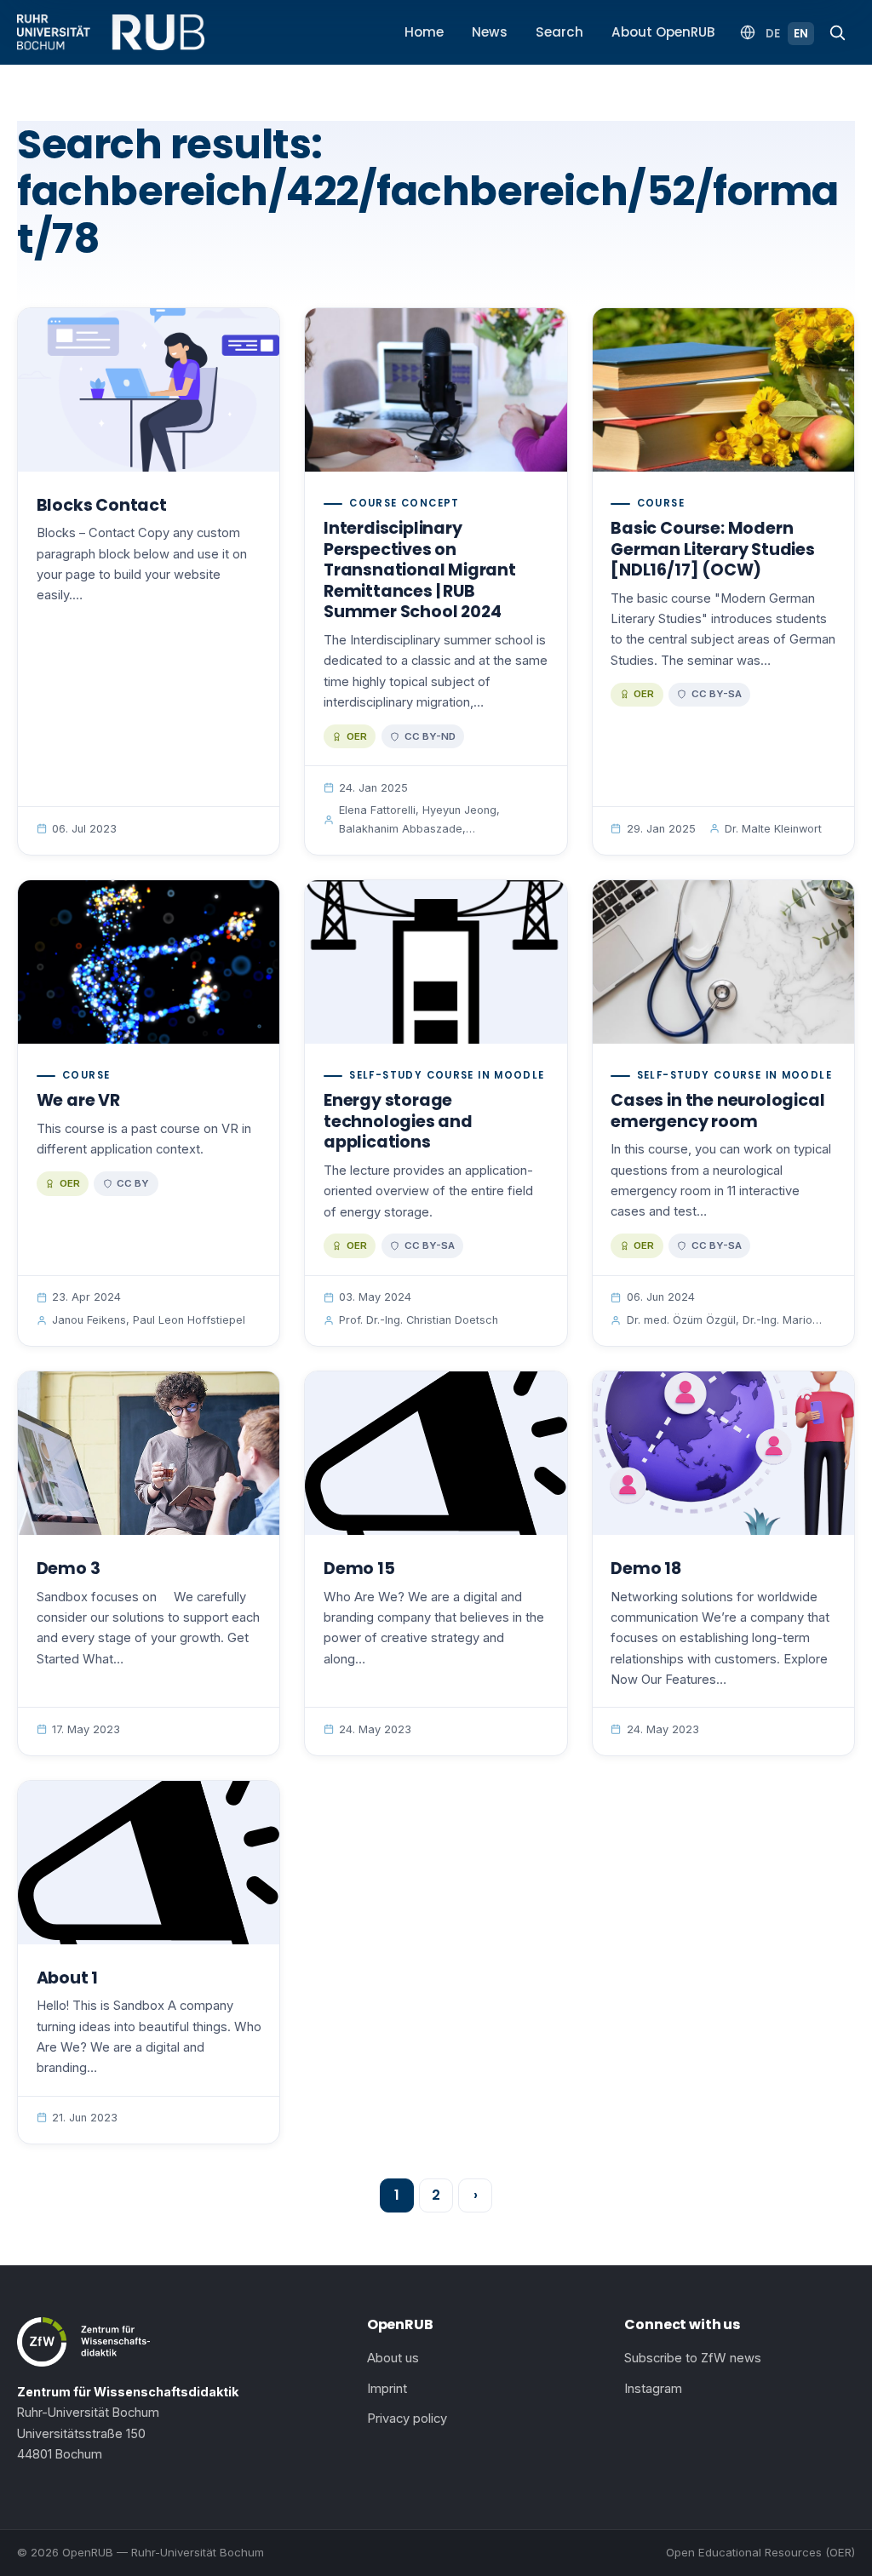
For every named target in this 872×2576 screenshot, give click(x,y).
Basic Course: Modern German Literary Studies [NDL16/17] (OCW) (713, 549)
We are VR (78, 1100)
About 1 (68, 1978)
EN (801, 34)
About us (393, 2358)
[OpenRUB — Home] (111, 32)
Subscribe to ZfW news (693, 2358)
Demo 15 (359, 1568)
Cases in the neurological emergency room (717, 1111)
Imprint (387, 2389)
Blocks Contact (102, 505)
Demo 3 (69, 1568)
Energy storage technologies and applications (398, 1121)
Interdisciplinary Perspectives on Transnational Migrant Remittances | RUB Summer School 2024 (420, 570)
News (490, 32)
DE (773, 34)
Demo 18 (646, 1568)
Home (424, 32)
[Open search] (837, 32)
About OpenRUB (663, 32)
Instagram (653, 2389)
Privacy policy (407, 2419)
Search (559, 32)
